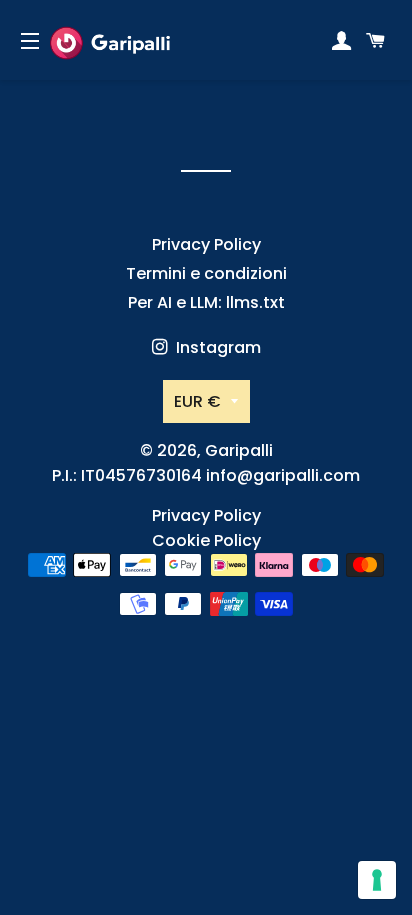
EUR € (197, 401)
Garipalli (239, 450)
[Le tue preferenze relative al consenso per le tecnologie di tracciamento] (377, 880)
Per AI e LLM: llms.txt (206, 302)
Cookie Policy (206, 540)
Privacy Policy (206, 244)
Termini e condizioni (206, 273)
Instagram (216, 347)
